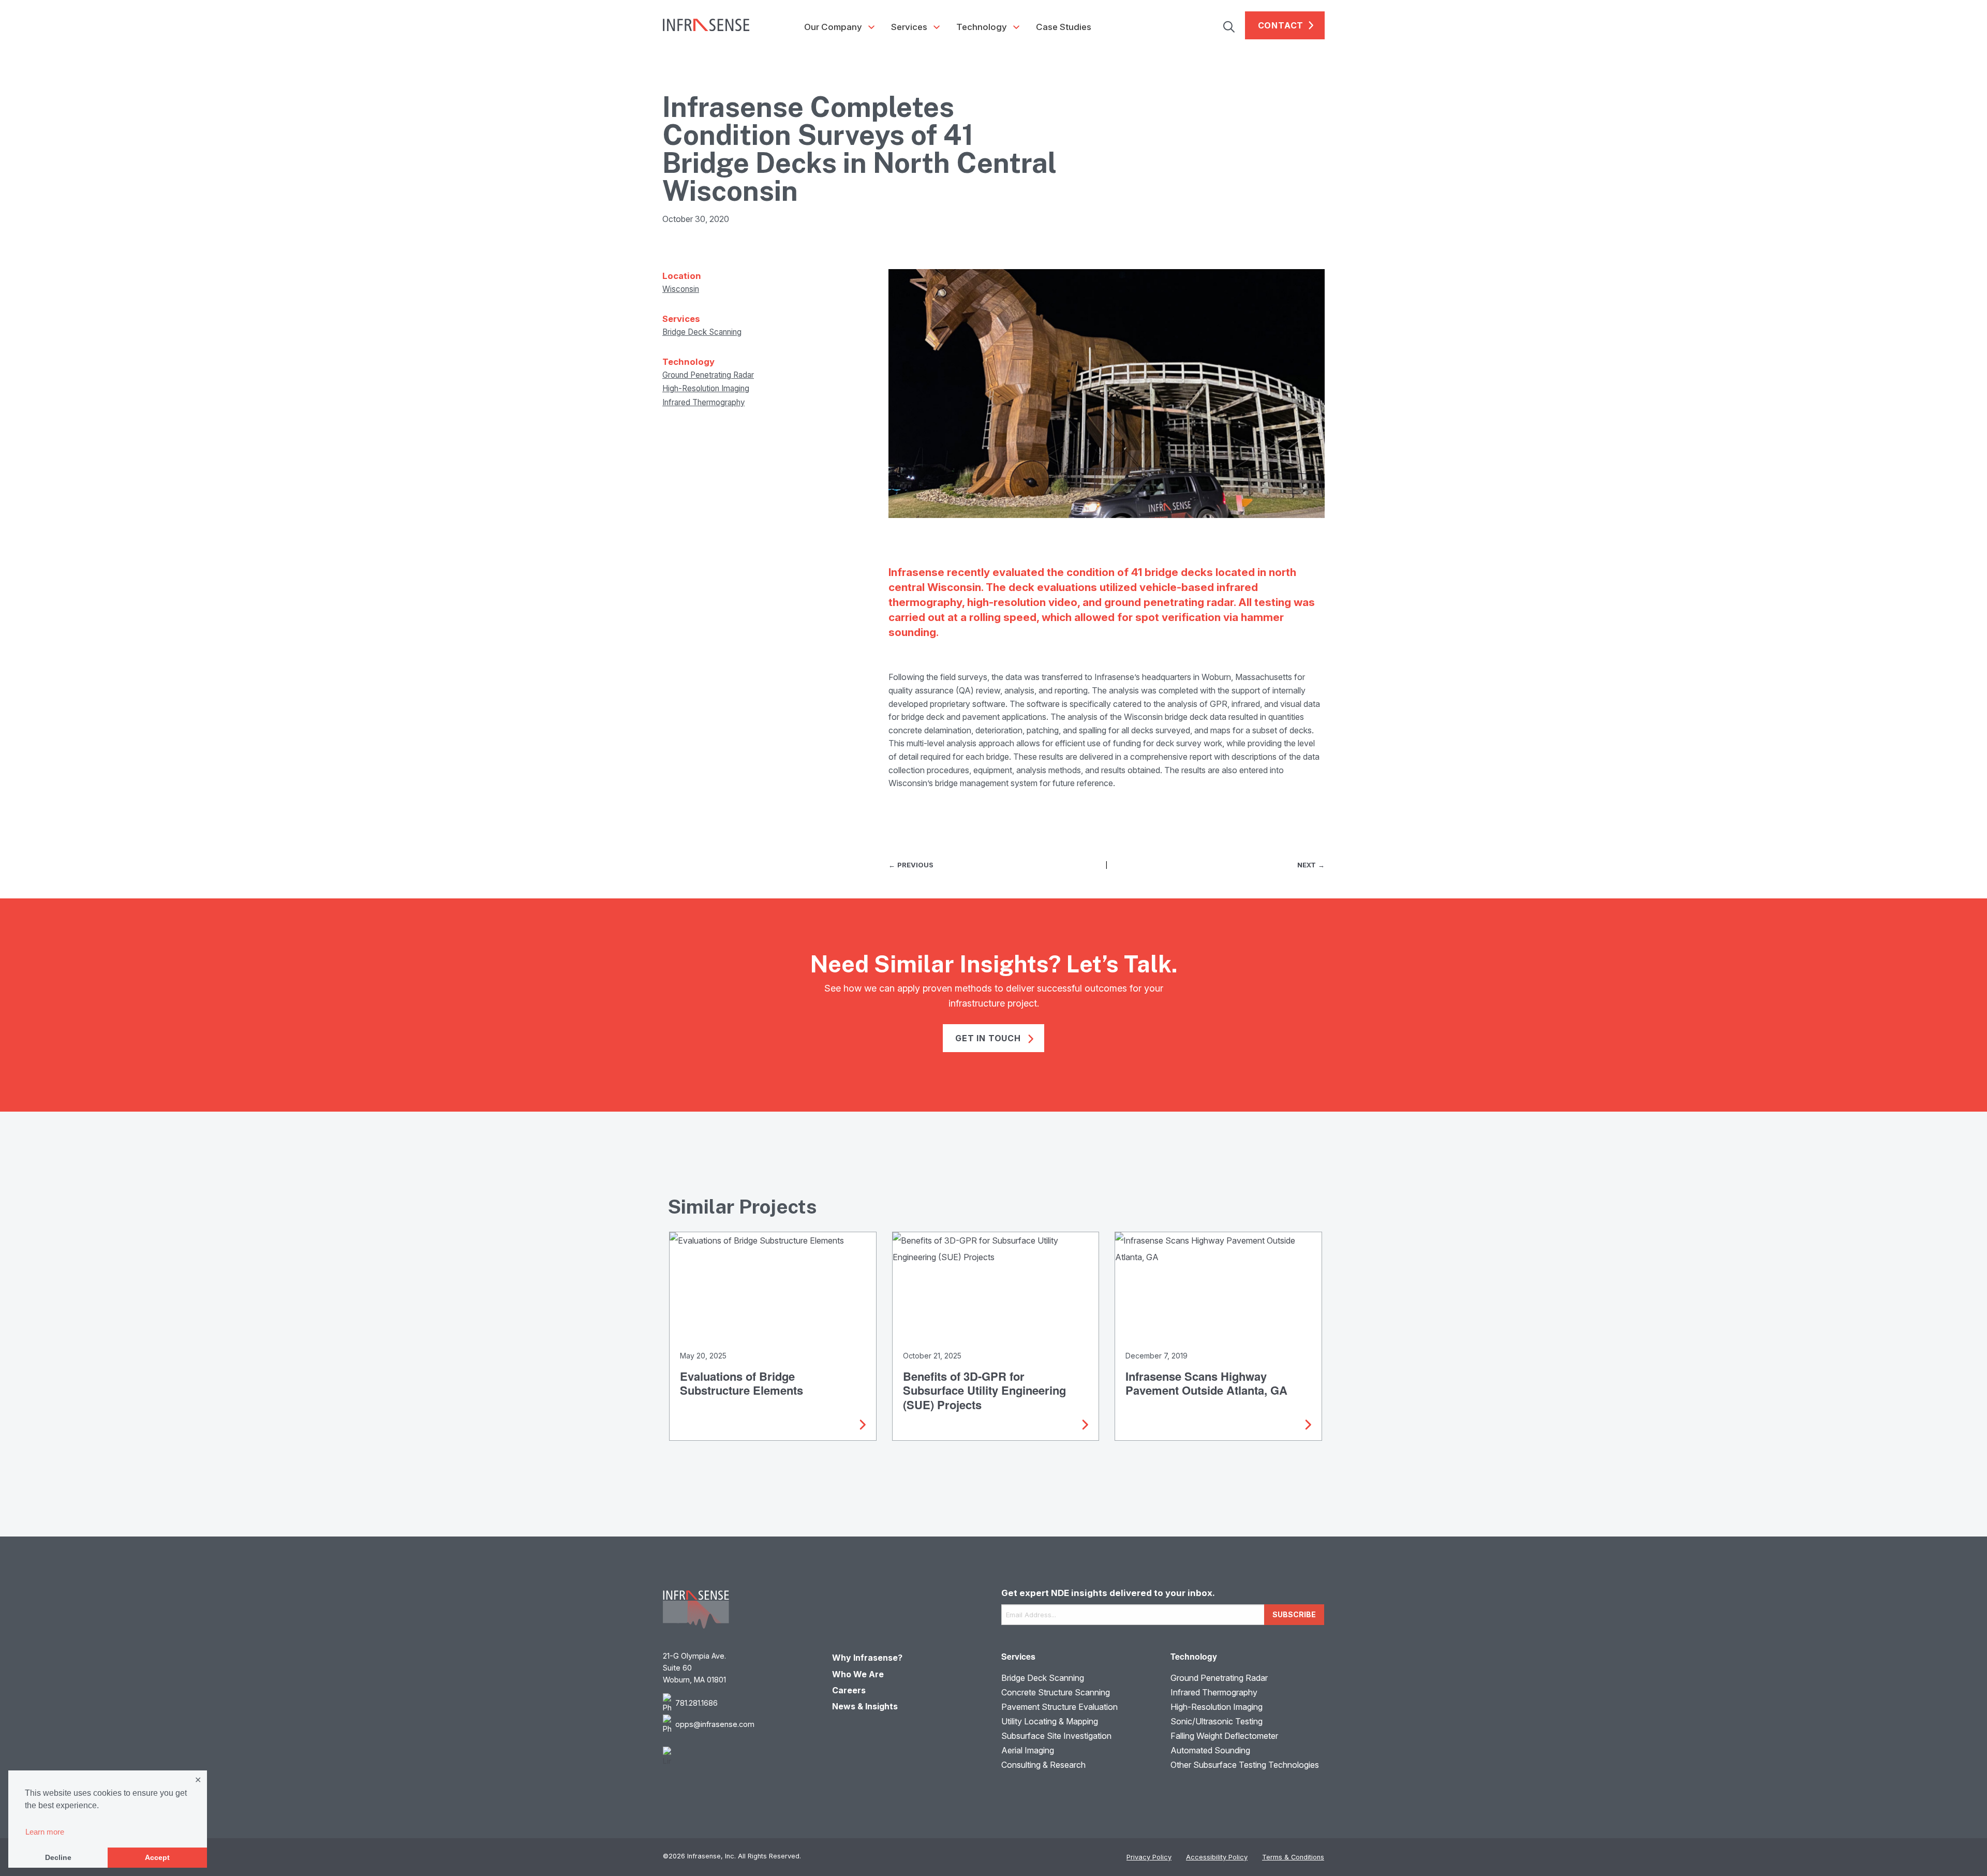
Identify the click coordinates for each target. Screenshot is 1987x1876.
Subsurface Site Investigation (1056, 1736)
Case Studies (1064, 27)
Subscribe (1294, 1614)
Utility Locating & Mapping (1050, 1721)
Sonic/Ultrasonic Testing (1217, 1721)
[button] (1234, 25)
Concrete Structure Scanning (1056, 1692)
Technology (982, 27)
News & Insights (865, 1706)
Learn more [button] (45, 1832)
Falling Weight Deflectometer (1224, 1736)
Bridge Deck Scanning (702, 332)
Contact (1281, 25)
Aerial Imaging (1028, 1750)
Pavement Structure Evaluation (1059, 1707)
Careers (849, 1690)
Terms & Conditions (1293, 1857)
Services (909, 27)
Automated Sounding (1210, 1750)
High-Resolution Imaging (706, 388)
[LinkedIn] (740, 1757)
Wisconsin (681, 289)
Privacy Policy (1149, 1857)
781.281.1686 (696, 1703)
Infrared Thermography (703, 402)
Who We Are (858, 1674)
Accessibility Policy (1217, 1857)
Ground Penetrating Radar (708, 375)
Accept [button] (157, 1857)
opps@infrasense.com (715, 1724)
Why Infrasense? (867, 1658)
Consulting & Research (1043, 1765)
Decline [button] (58, 1857)
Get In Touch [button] (989, 1038)
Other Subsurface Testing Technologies (1245, 1765)
